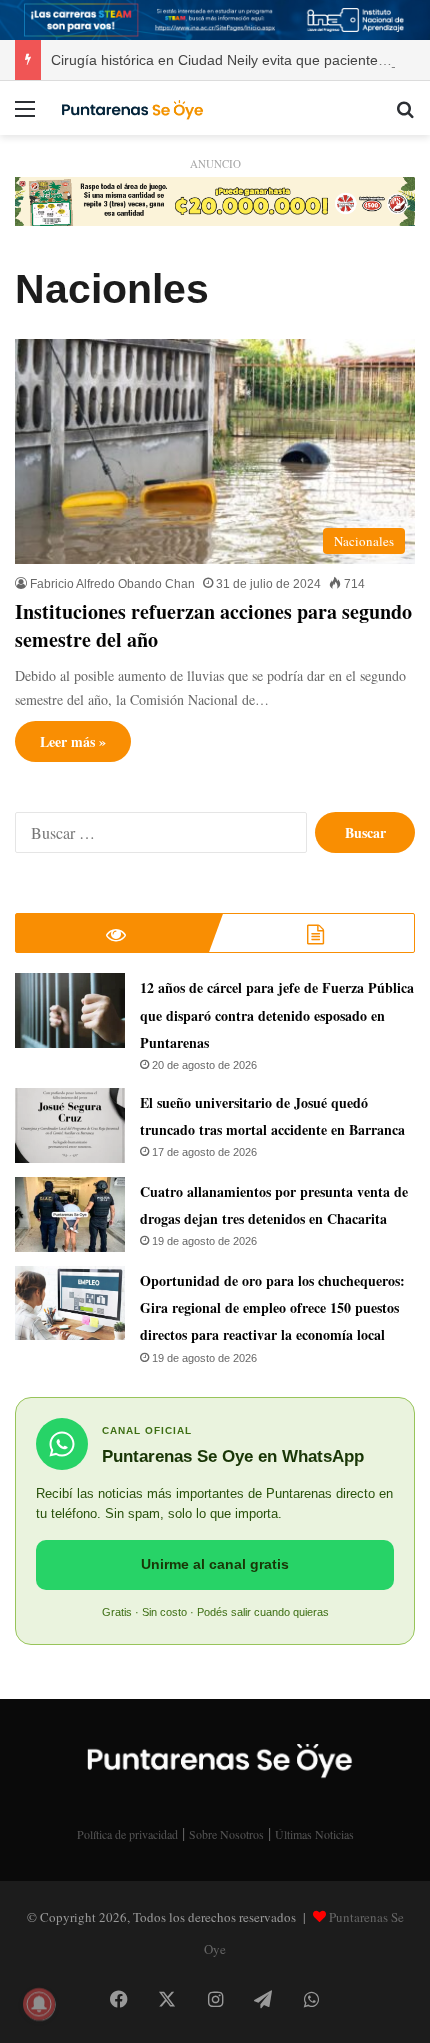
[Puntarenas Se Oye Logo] (130, 108)
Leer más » (73, 741)
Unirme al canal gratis (215, 1564)
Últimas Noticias (314, 1834)
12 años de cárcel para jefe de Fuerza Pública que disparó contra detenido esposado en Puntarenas (277, 1014)
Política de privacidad (127, 1834)
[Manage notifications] (39, 2004)
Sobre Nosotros (226, 1834)
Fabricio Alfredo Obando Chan (112, 584)
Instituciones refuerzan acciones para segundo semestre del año (213, 625)
